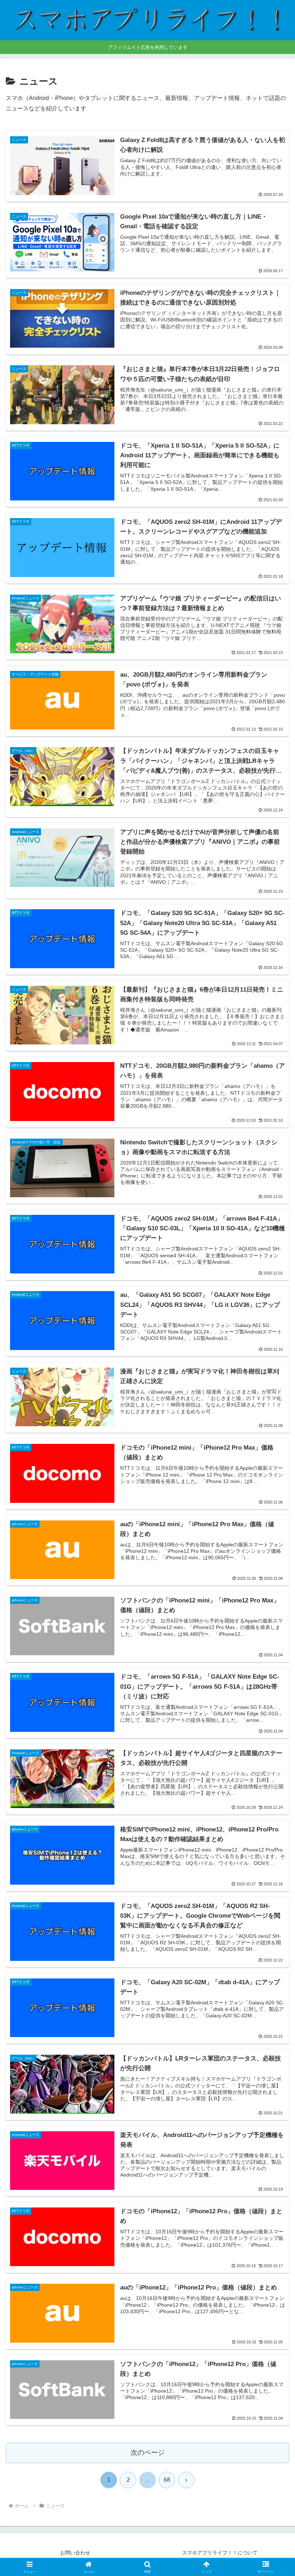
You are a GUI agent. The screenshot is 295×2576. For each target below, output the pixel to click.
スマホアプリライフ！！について (220, 2553)
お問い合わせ (75, 2553)
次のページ (148, 2453)
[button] (273, 1529)
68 (167, 2480)
